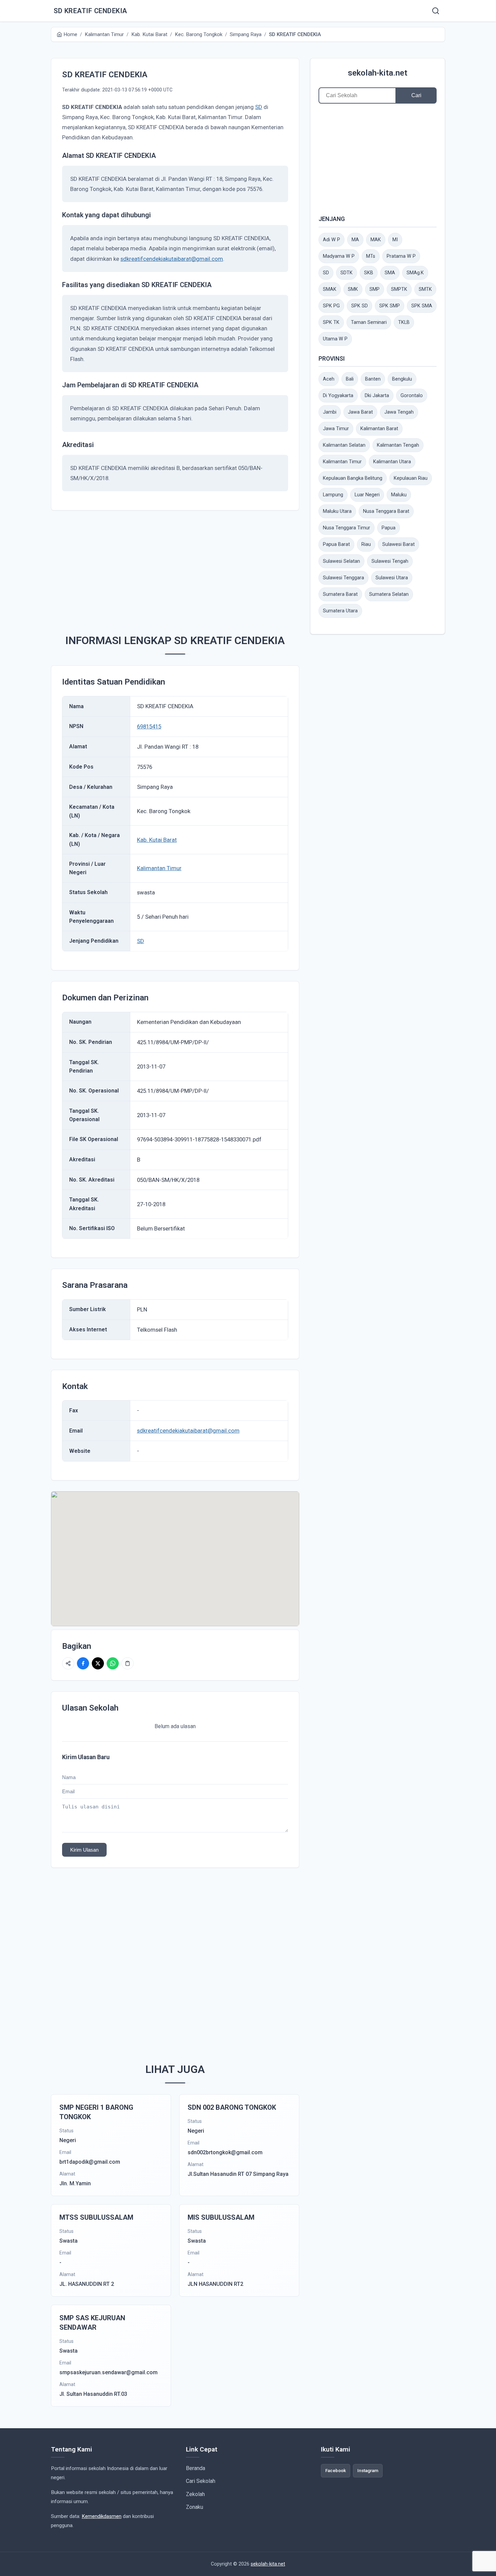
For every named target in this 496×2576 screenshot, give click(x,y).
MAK (376, 240)
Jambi (330, 412)
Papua (389, 528)
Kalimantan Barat (379, 429)
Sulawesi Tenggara (343, 578)
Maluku (399, 495)
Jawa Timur (336, 429)
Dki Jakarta (377, 396)
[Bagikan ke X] (98, 1663)
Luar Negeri (367, 495)
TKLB (404, 322)
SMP (375, 289)
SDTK (347, 273)
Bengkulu (402, 379)
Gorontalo (412, 396)
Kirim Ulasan (84, 1850)
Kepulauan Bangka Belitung (353, 478)
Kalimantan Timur (159, 868)
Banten (373, 379)
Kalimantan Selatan (344, 445)
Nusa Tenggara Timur (347, 528)
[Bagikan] (68, 1663)
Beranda (196, 2468)
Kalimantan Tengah (398, 445)
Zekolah (195, 2494)
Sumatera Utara (340, 611)
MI (395, 240)
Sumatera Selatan (389, 594)
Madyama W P (339, 256)
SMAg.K (415, 273)
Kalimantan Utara (392, 462)
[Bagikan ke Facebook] (83, 1663)
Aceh (329, 379)
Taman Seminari (369, 322)
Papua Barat (336, 544)
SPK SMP (390, 306)
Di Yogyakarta (338, 396)
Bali (350, 379)
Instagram (368, 2470)
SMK (353, 289)
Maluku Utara (337, 511)
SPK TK (331, 322)
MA (355, 240)
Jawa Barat (360, 412)
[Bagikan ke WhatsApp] (113, 1663)
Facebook (336, 2470)
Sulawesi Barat (398, 544)
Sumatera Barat (340, 594)
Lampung (333, 495)
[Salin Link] (128, 1663)
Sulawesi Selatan (341, 561)
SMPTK (399, 289)
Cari (416, 95)
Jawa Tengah (399, 412)
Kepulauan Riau (411, 478)
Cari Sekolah (201, 2481)
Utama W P (335, 339)
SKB (369, 273)
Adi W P (332, 240)
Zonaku (195, 2507)
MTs (371, 256)
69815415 (149, 726)
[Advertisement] (186, 569)
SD (259, 107)
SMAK (330, 289)
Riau (366, 544)
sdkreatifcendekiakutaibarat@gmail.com (172, 259)
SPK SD (360, 306)
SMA (390, 273)
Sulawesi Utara (392, 578)
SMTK (425, 289)
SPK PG (331, 306)
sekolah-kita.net (378, 73)
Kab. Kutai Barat (157, 840)
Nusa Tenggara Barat (386, 511)
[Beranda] (436, 11)
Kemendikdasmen (102, 2516)
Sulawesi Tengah (390, 561)
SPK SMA (422, 306)
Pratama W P (401, 256)
